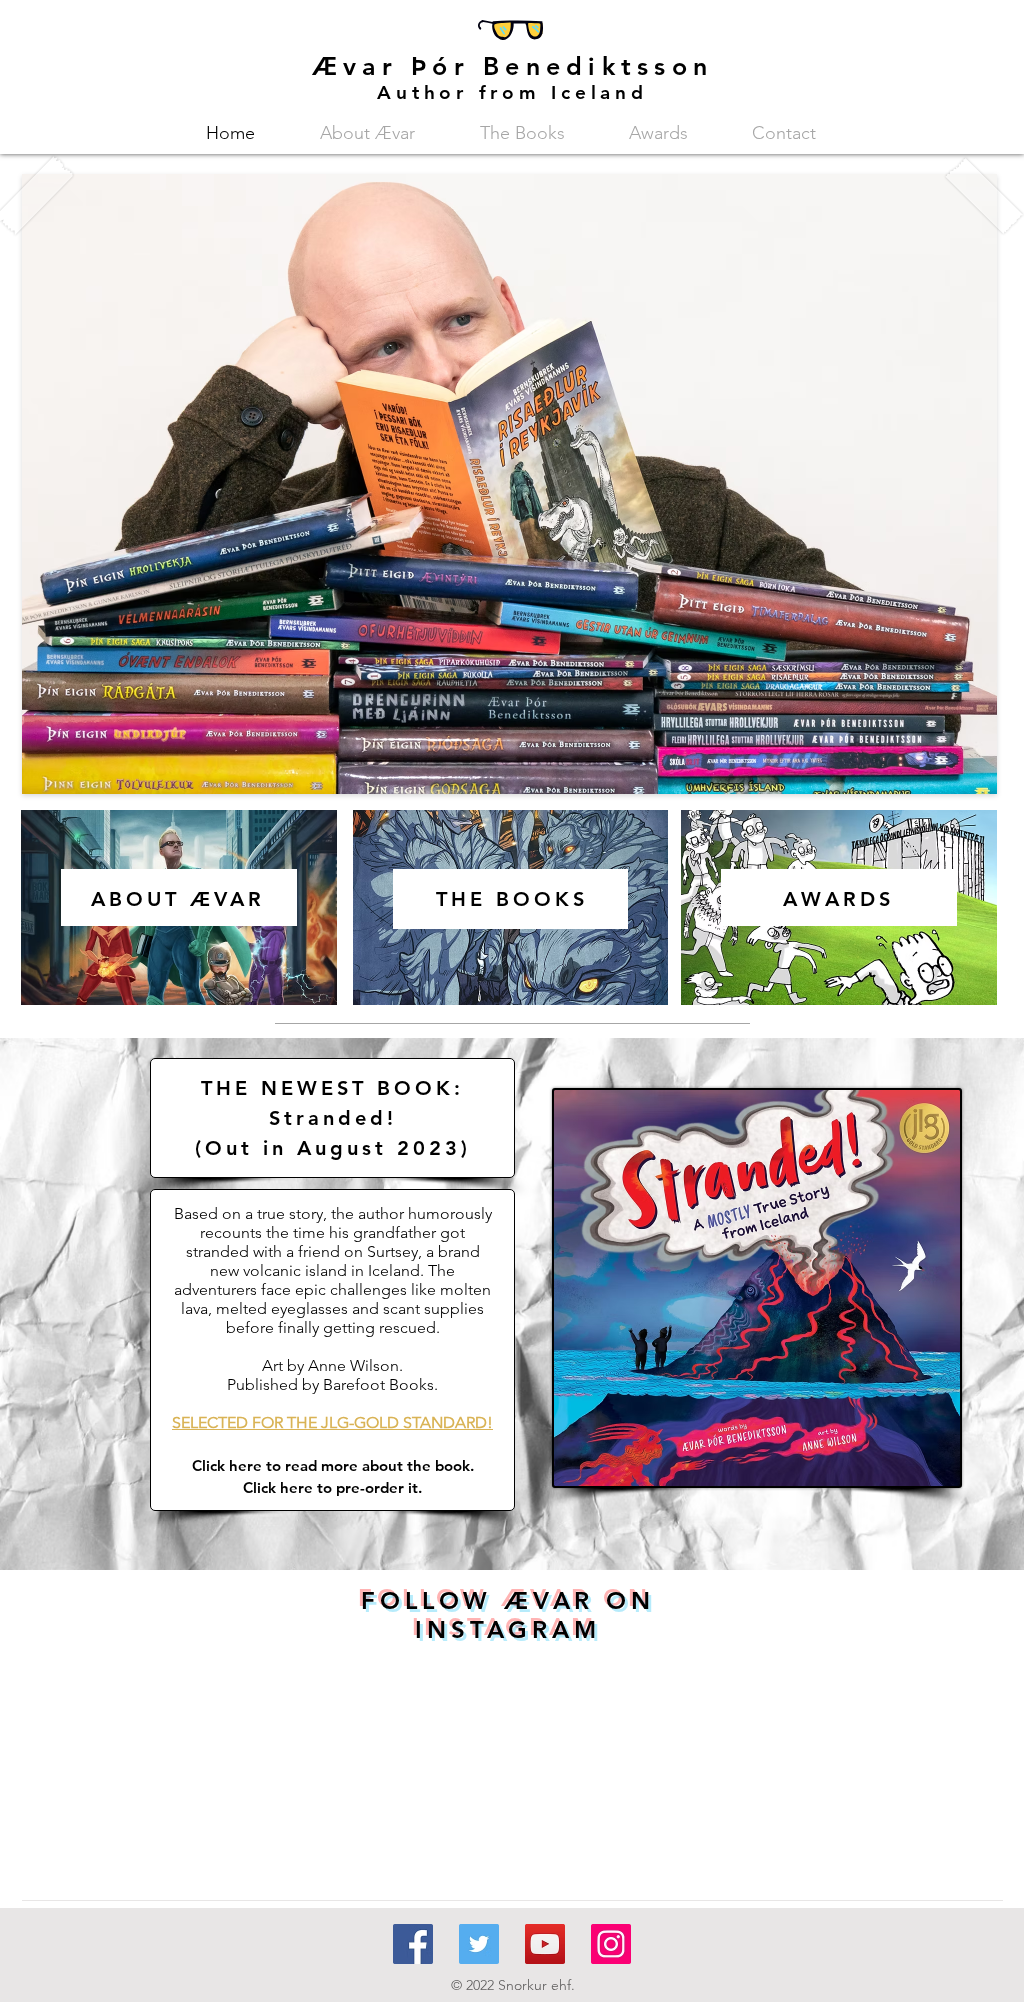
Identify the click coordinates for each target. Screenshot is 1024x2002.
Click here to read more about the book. (333, 1465)
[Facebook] (413, 1944)
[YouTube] (545, 1944)
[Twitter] (479, 1944)
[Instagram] (611, 1944)
